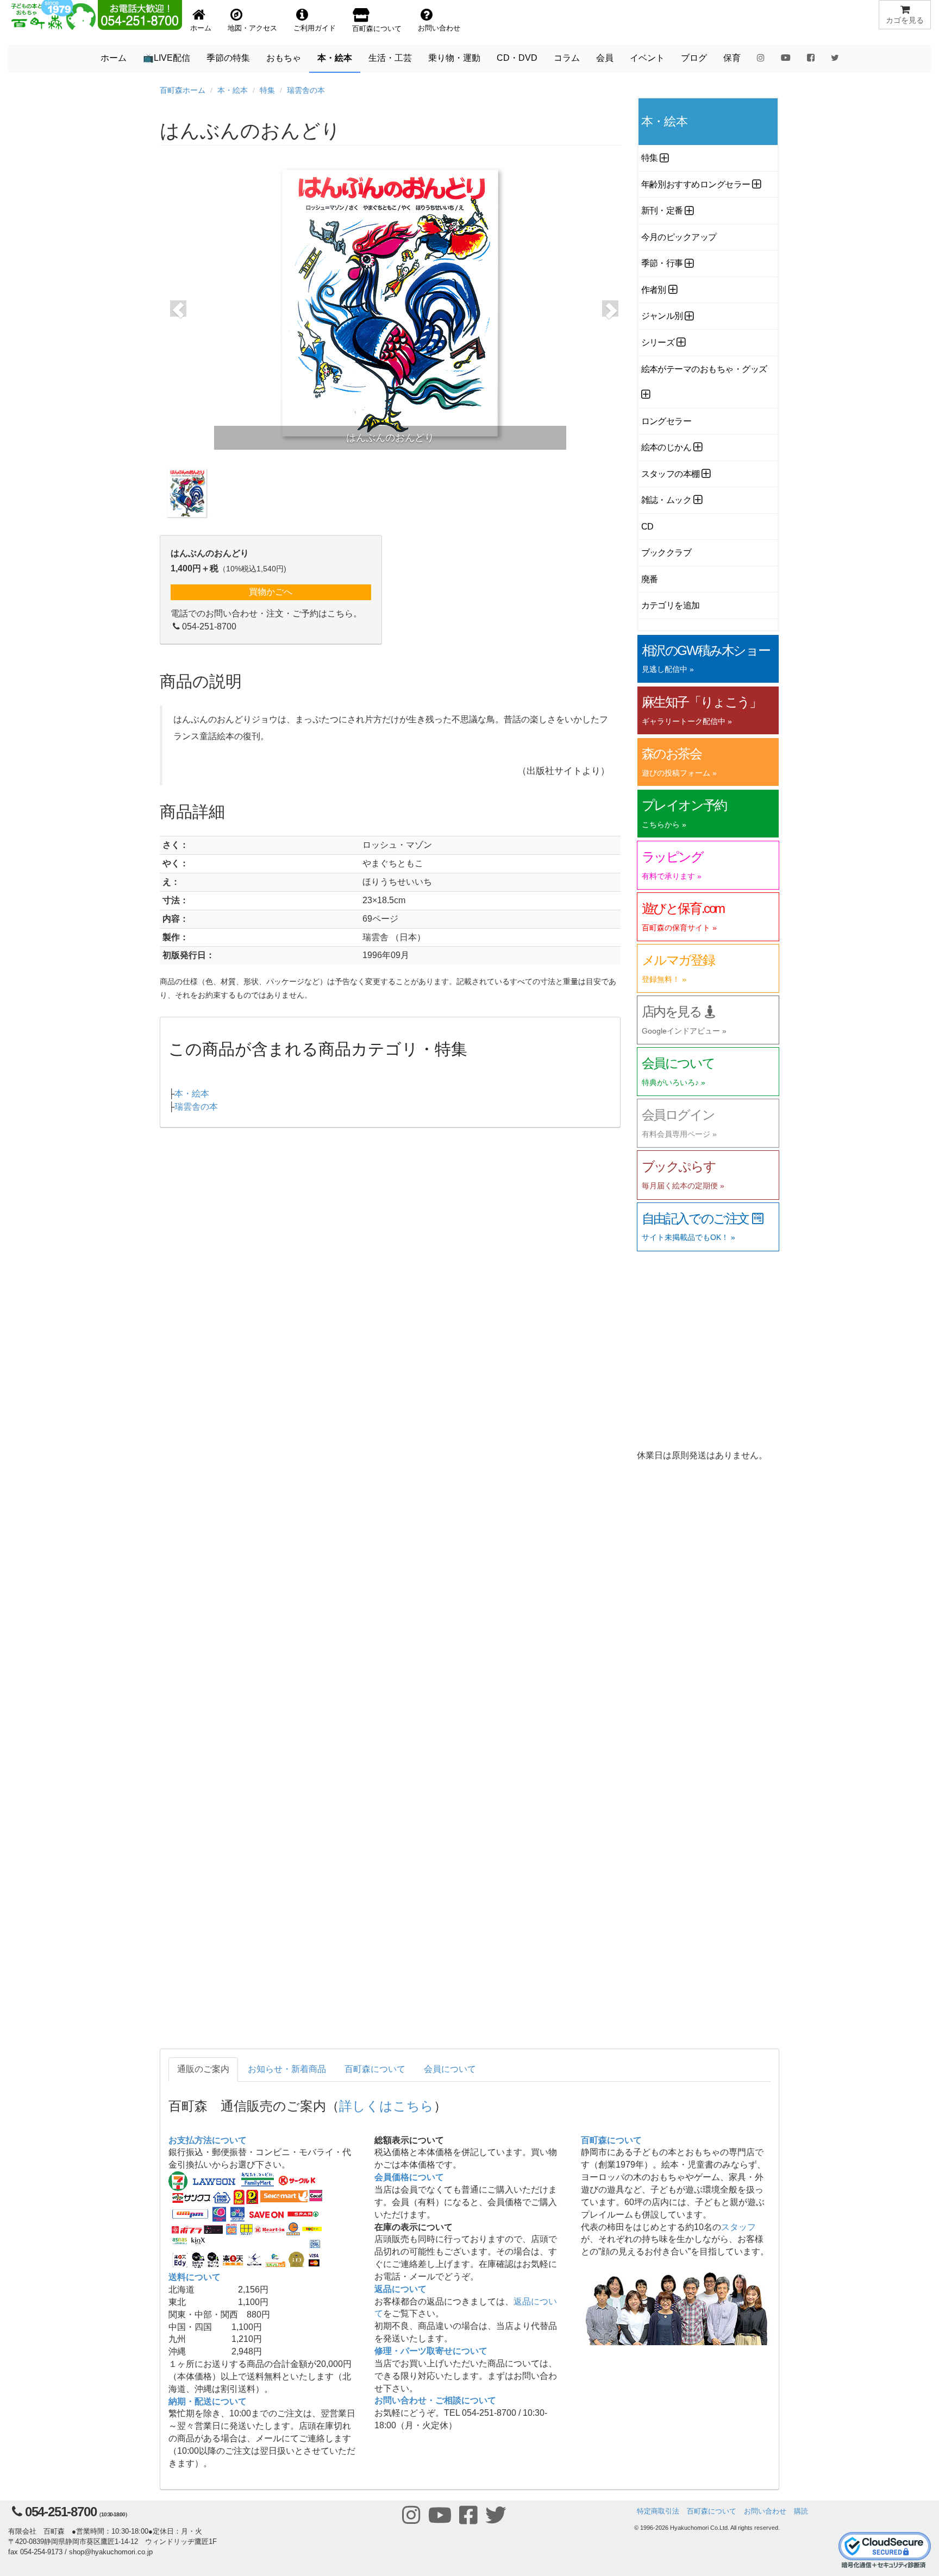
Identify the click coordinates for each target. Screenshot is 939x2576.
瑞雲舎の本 (306, 90)
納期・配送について (208, 2401)
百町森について (375, 2069)
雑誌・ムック (666, 500)
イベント (647, 58)
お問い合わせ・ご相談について (435, 2400)
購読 (801, 2511)
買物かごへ (271, 592)
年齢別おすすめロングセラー (696, 184)
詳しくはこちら (386, 2105)
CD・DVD (517, 58)
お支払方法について (208, 2140)
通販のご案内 (203, 2069)
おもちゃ (284, 58)
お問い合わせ (765, 2511)
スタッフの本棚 (671, 474)
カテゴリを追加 (671, 605)
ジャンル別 (662, 316)
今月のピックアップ (679, 237)
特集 (267, 90)
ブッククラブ (666, 553)
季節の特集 (228, 58)
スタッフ (738, 2227)
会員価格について (409, 2177)
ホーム (114, 58)
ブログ (694, 58)
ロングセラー (666, 421)
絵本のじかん (666, 447)
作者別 (654, 290)
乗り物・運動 (454, 58)
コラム (567, 58)
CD (647, 527)
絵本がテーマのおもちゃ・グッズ (704, 369)
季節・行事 (662, 263)
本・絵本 (335, 58)
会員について (450, 2069)
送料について (195, 2277)
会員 (605, 58)
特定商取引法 (658, 2511)
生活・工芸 (390, 58)
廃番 (650, 579)
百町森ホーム (183, 90)
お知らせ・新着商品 (287, 2069)
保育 (732, 58)
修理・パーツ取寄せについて (431, 2351)
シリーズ (658, 342)
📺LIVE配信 (167, 58)
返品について (400, 2289)
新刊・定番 (662, 210)
